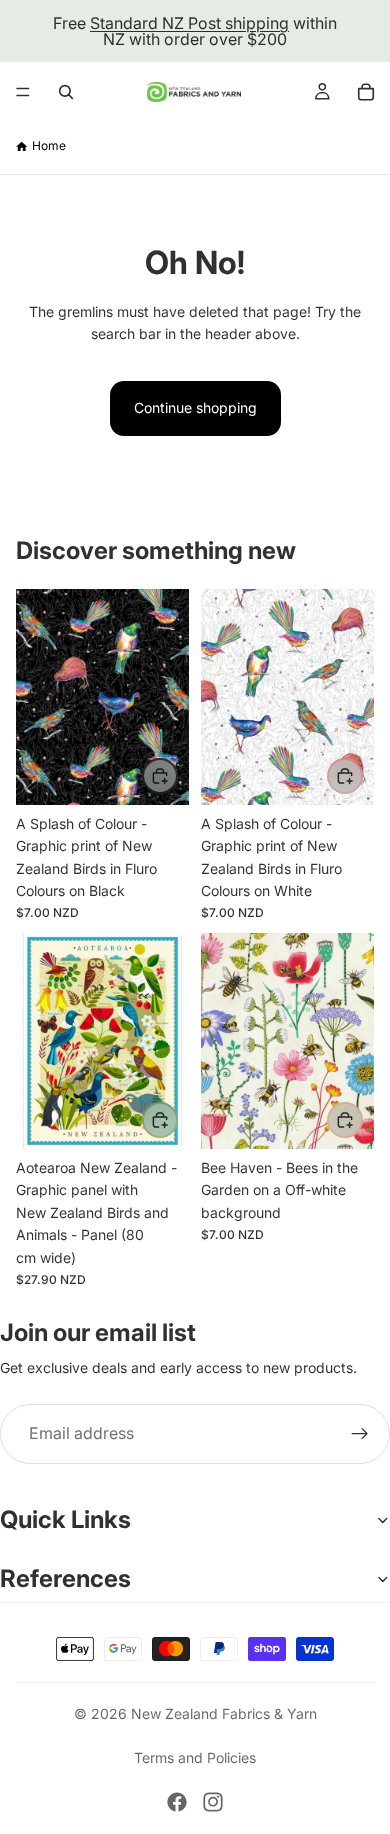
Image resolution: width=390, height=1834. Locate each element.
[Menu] (23, 92)
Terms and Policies (195, 1757)
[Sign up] (360, 1434)
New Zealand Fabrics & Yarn (224, 1713)
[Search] (66, 92)
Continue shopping (195, 407)
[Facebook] (177, 1802)
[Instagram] (213, 1802)
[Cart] (366, 92)
